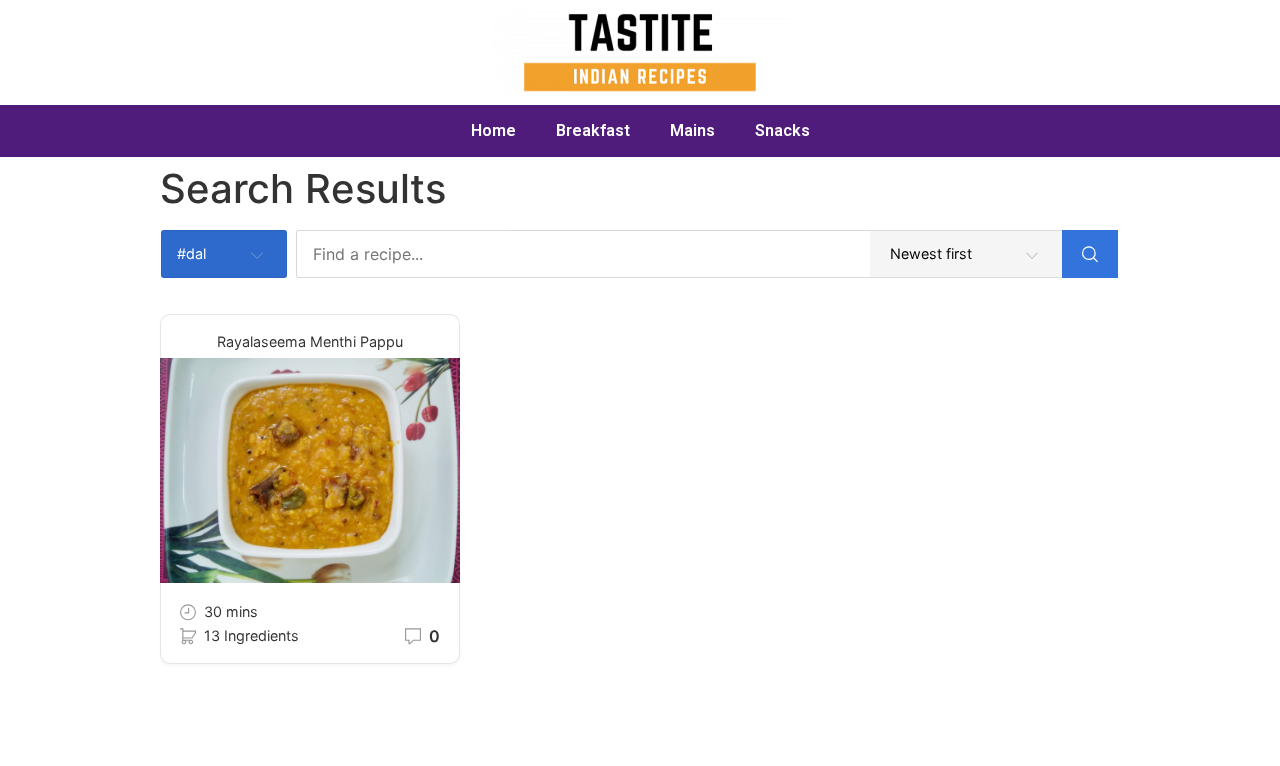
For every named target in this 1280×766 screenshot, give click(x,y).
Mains (692, 130)
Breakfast (593, 130)
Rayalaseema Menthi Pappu (310, 341)
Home (493, 130)
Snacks (782, 130)
